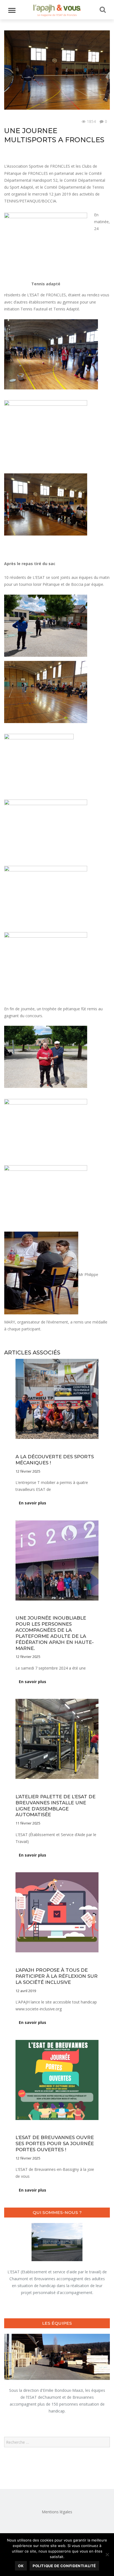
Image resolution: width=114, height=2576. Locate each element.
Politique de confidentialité (64, 2566)
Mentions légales (57, 2512)
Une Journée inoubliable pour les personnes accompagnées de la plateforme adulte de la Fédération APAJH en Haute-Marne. (55, 1633)
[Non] (107, 2554)
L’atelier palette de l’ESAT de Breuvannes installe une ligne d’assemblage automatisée (55, 1806)
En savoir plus (33, 1503)
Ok (21, 2566)
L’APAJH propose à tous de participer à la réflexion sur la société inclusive (57, 1976)
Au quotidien (15, 122)
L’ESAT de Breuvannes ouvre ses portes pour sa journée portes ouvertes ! (55, 2143)
